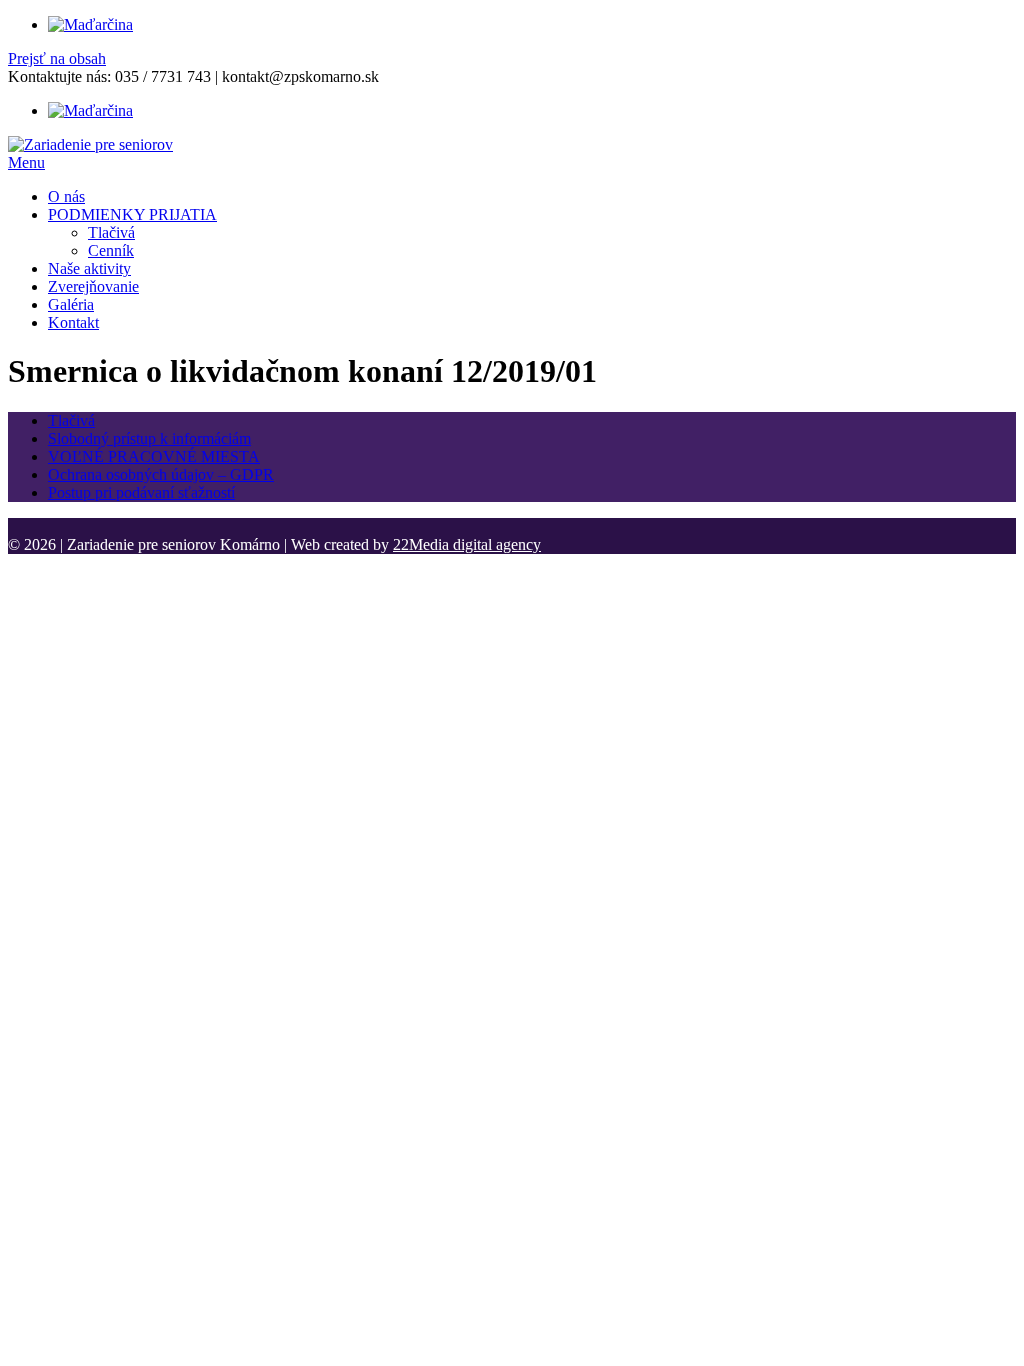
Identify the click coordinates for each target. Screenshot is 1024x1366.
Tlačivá (111, 232)
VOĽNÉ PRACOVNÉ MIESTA (154, 456)
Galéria (71, 304)
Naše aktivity (89, 268)
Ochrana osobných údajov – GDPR (161, 474)
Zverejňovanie (93, 286)
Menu (26, 162)
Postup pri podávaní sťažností (141, 492)
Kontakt (73, 322)
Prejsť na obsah (57, 58)
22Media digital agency (467, 544)
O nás (66, 196)
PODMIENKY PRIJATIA (132, 214)
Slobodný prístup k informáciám (149, 438)
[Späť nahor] (14, 526)
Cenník (111, 250)
